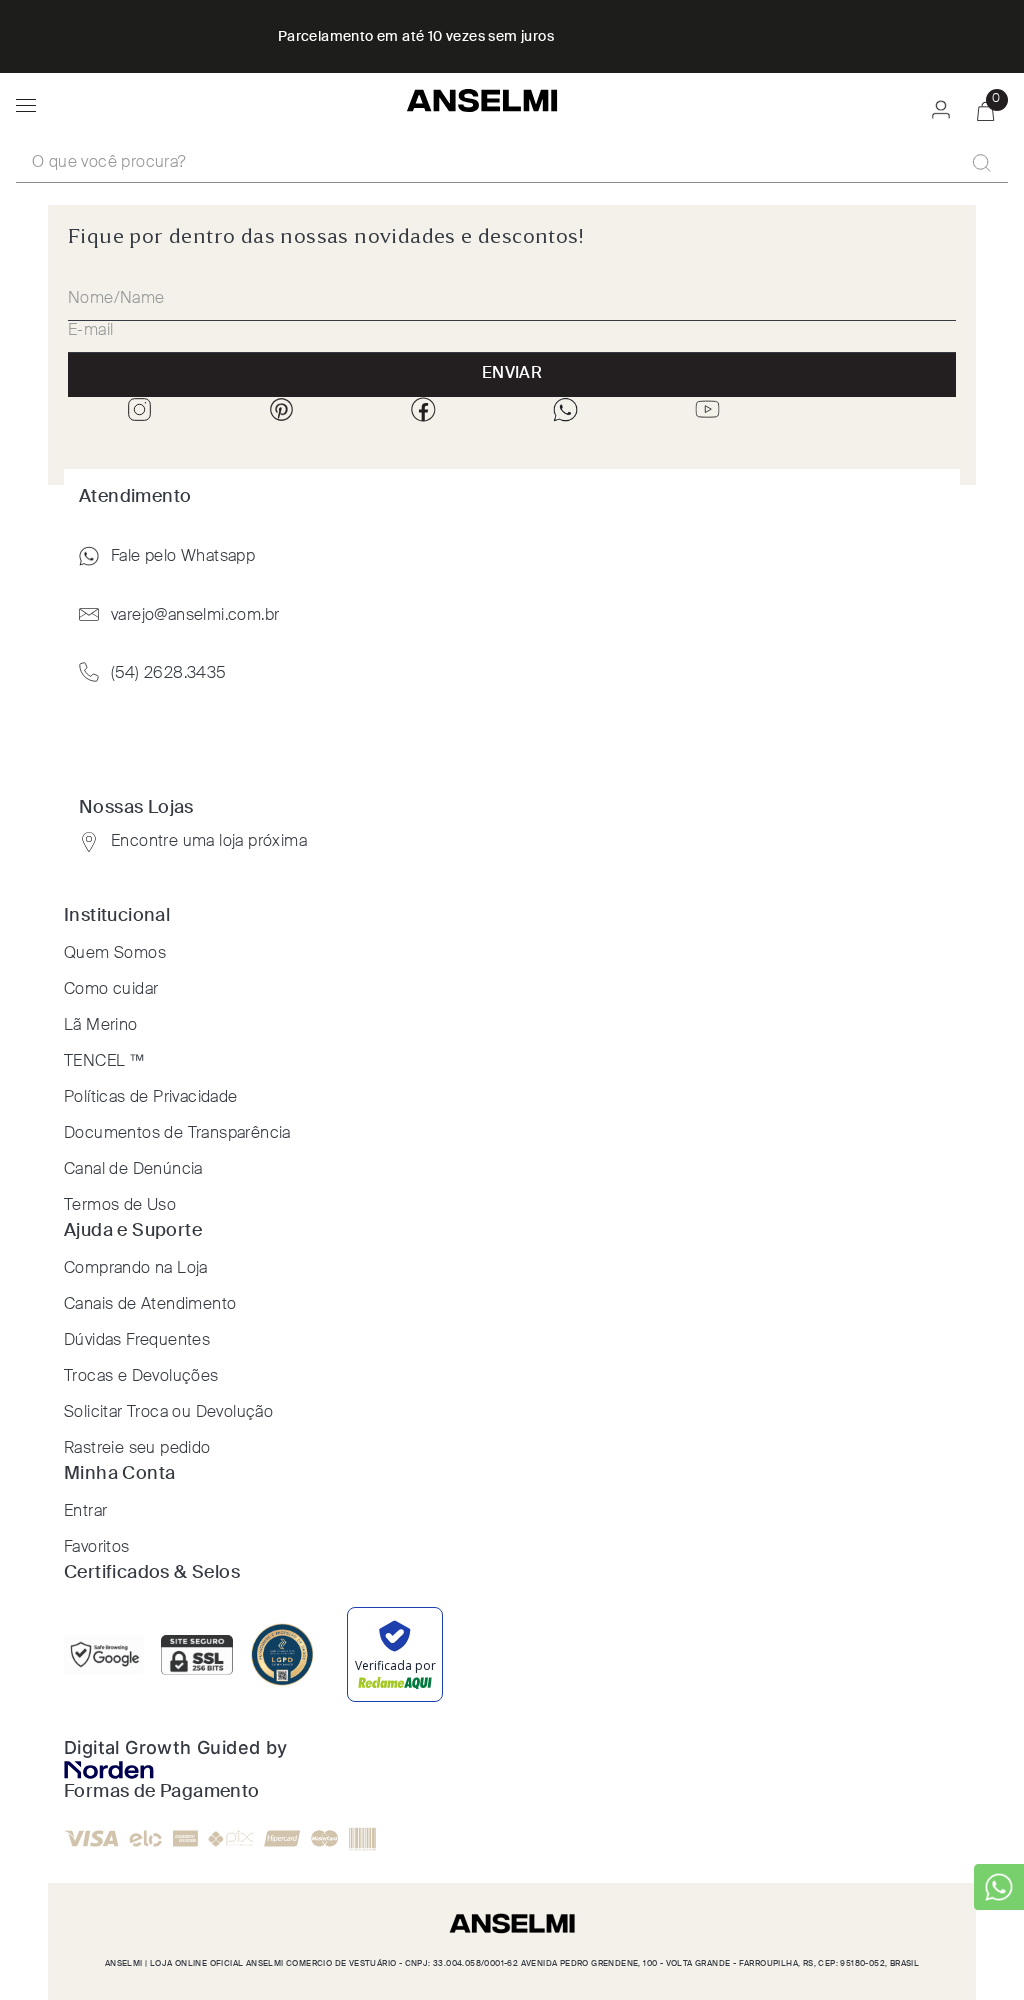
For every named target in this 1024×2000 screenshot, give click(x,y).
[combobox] (512, 164)
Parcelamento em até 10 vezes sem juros (416, 37)
